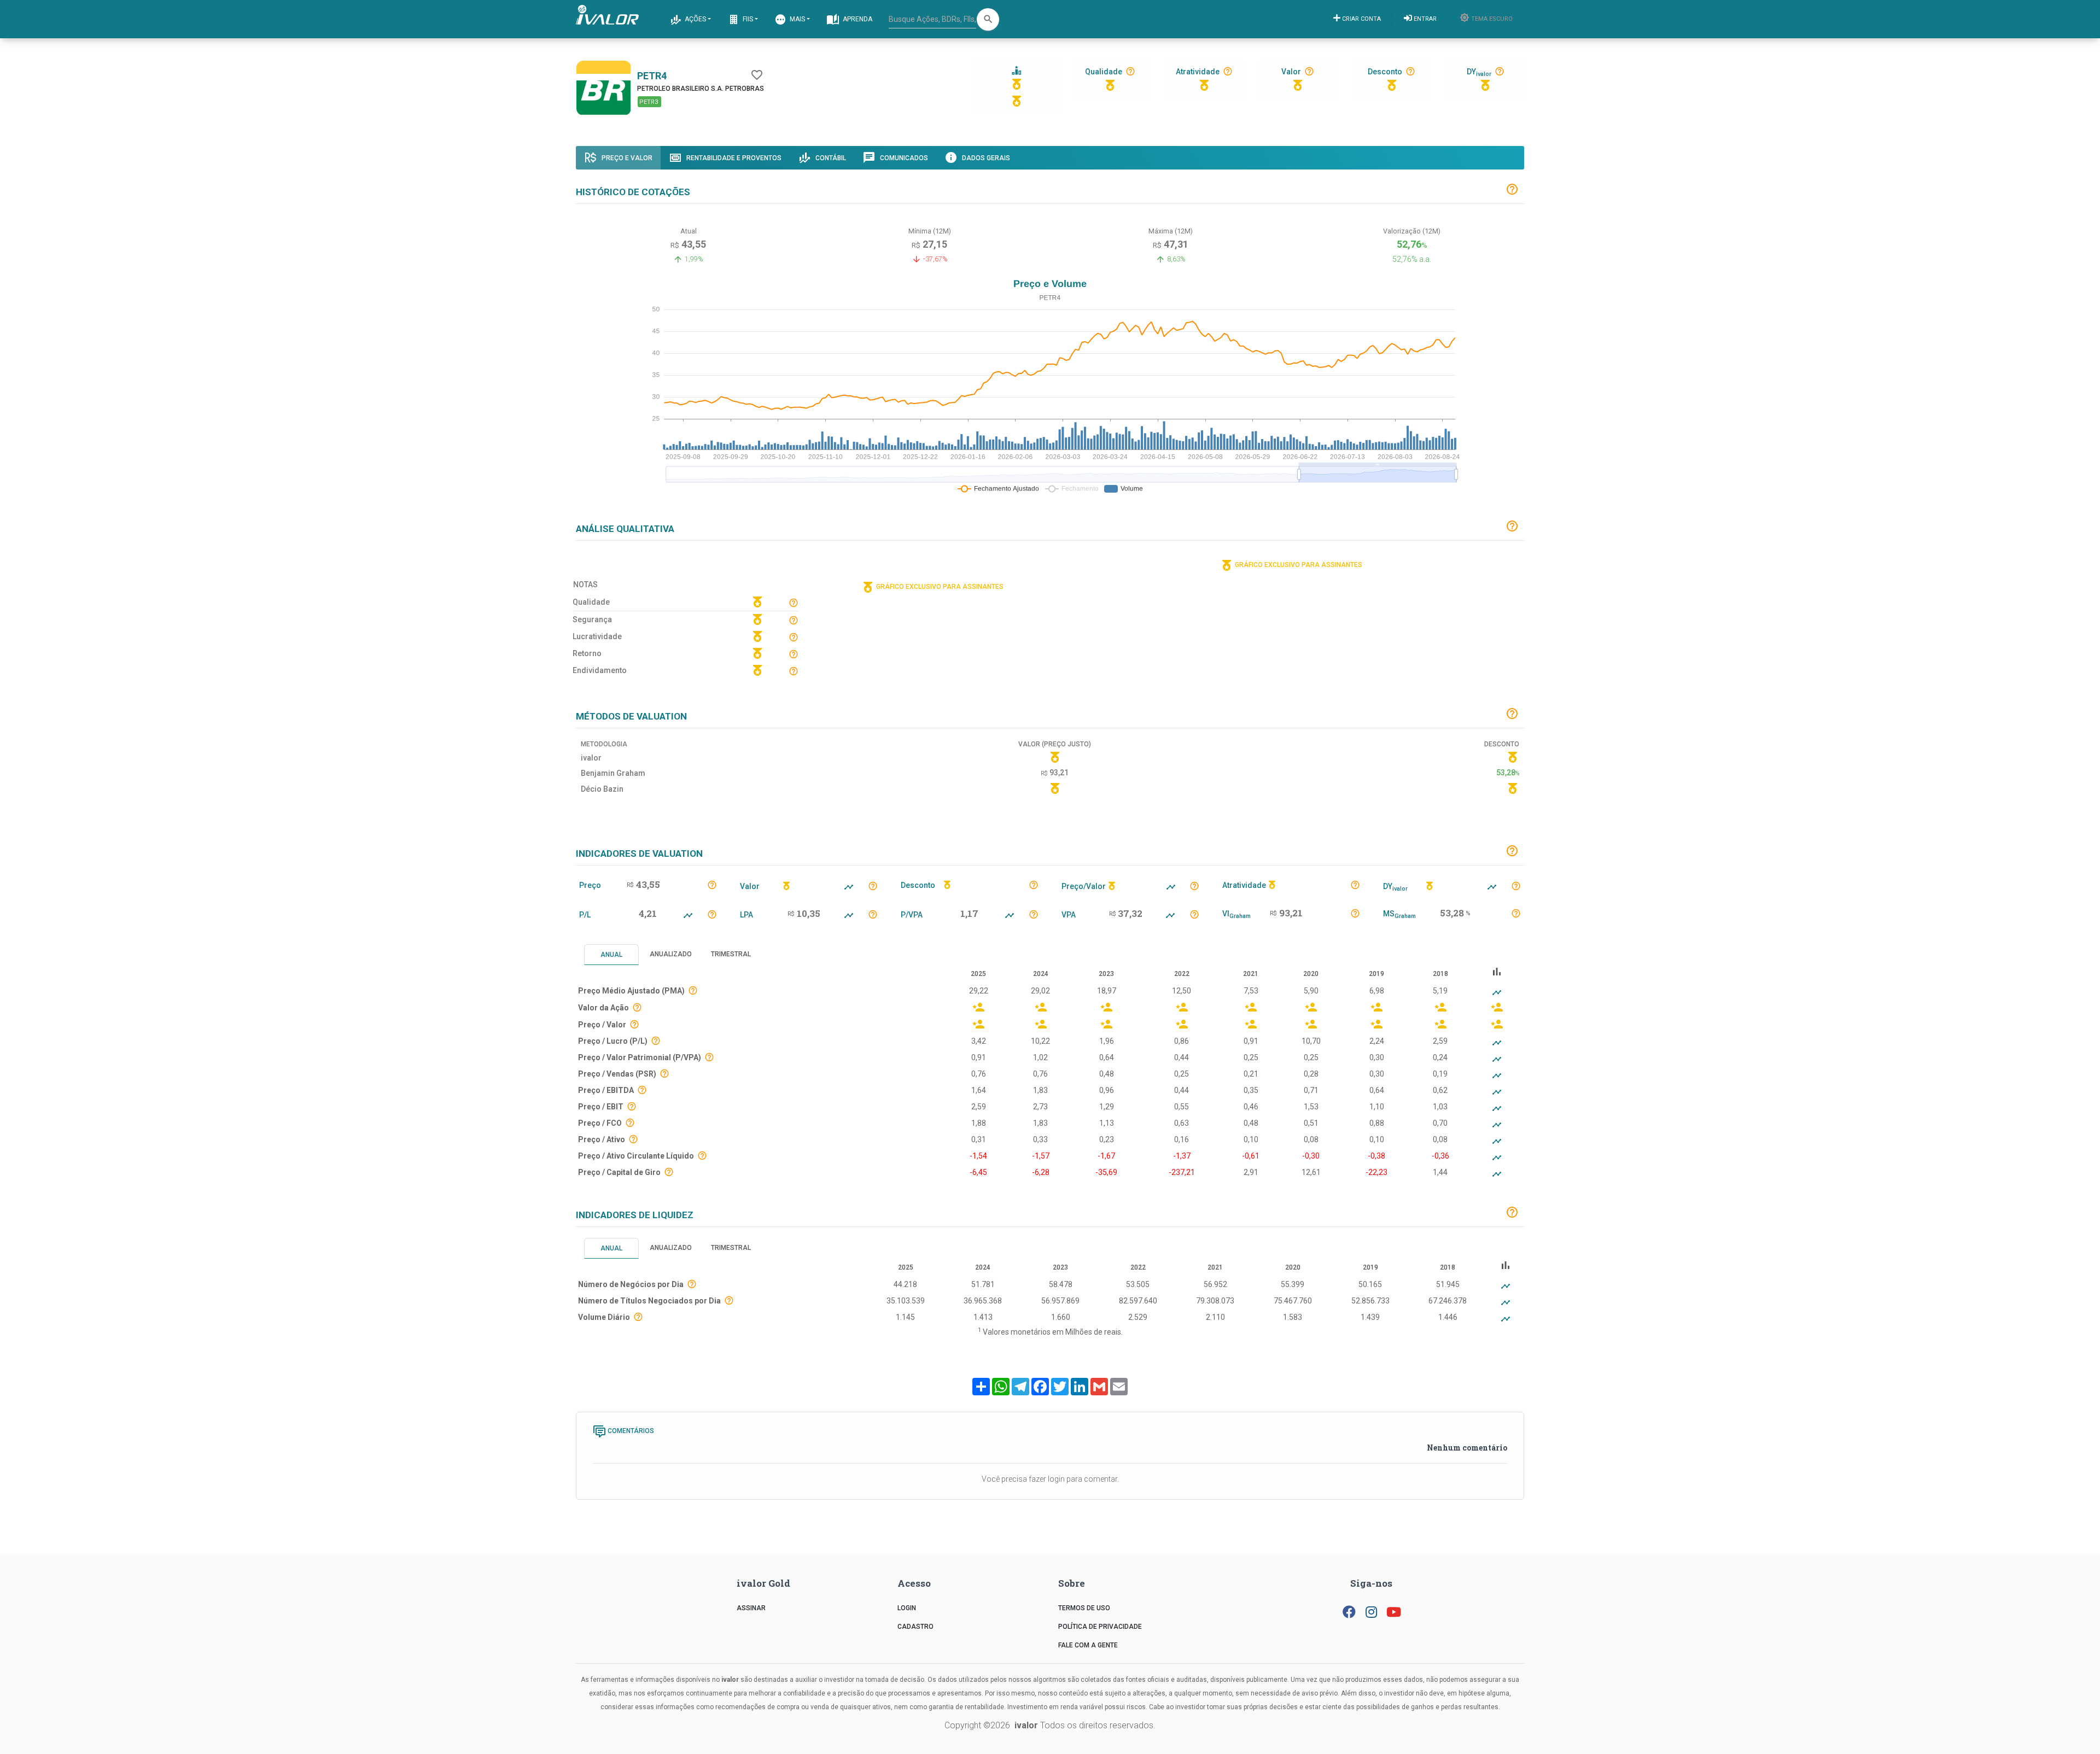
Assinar (751, 1608)
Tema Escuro (1491, 19)
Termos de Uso (1084, 1608)
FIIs (747, 19)
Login (907, 1608)
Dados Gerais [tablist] (985, 158)
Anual (611, 955)
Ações (695, 19)
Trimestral (731, 954)
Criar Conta (1361, 19)
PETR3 (650, 102)
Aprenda (857, 19)
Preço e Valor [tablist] (626, 158)
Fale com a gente (1088, 1645)
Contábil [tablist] (830, 158)
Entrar (1424, 19)
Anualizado (671, 954)
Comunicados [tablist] (903, 158)
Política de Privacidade (1100, 1627)
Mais (797, 19)
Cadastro (915, 1627)
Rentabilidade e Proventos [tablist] (733, 158)
